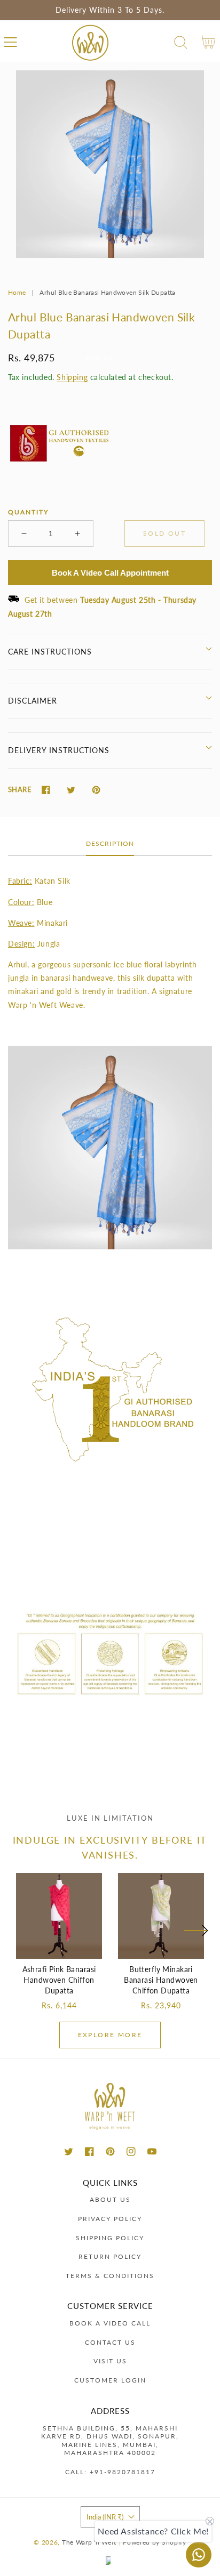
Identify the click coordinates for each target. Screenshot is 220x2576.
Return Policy (110, 2256)
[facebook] (89, 2151)
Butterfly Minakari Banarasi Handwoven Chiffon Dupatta (161, 1980)
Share (20, 789)
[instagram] (131, 2151)
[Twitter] (71, 790)
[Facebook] (46, 790)
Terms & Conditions (110, 2276)
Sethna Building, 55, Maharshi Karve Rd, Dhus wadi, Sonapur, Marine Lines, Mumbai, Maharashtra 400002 (110, 2441)
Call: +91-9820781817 (110, 2472)
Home (17, 292)
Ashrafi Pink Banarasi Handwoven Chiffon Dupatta (59, 1980)
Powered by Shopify (155, 2542)
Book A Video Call (110, 2323)
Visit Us (110, 2361)
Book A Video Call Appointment (110, 573)
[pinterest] (110, 2151)
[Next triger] (195, 1937)
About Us (110, 2199)
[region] (110, 10)
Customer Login (110, 2380)
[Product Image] (110, 164)
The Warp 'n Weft (89, 2542)
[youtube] (152, 2151)
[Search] (181, 42)
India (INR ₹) (105, 2517)
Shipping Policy (110, 2238)
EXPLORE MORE (110, 2035)
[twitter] (69, 2151)
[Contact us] (199, 2555)
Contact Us (110, 2342)
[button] (10, 42)
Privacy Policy (110, 2219)
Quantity (28, 512)
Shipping (72, 377)
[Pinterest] (96, 790)
